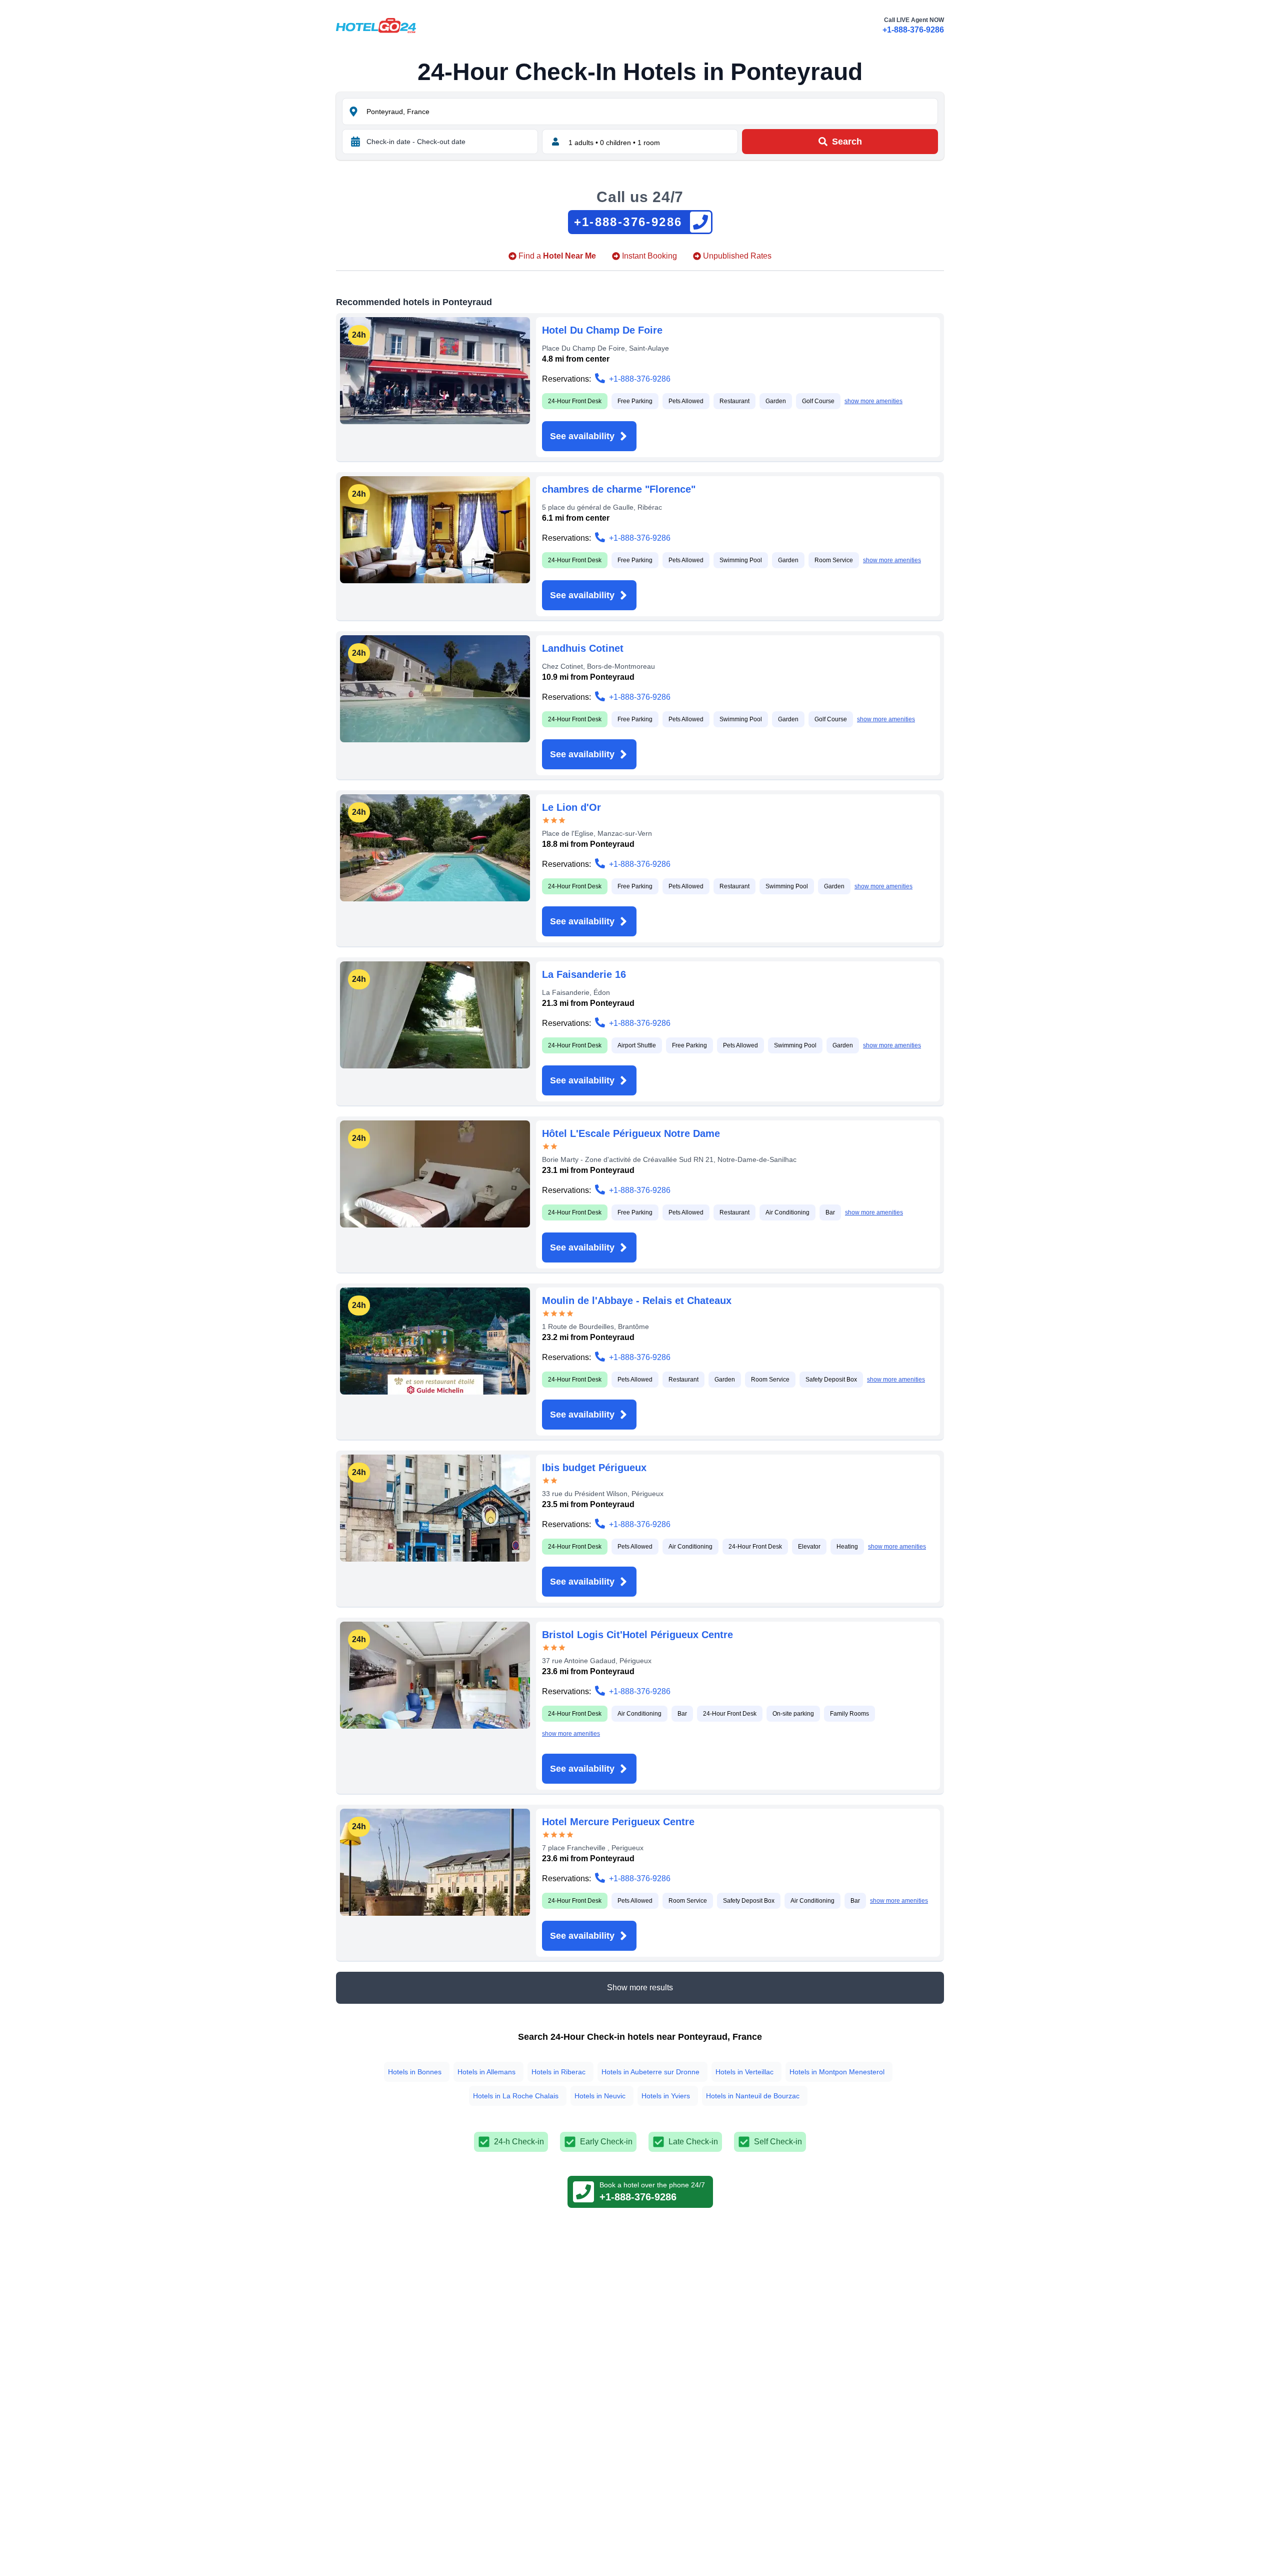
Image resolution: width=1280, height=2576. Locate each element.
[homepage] (376, 26)
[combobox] (651, 112)
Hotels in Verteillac (744, 2072)
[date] (355, 142)
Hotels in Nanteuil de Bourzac (753, 2096)
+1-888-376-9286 (913, 30)
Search (847, 142)
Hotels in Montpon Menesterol (837, 2072)
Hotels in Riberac (558, 2072)
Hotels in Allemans (486, 2072)
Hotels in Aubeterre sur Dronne (650, 2072)
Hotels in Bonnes (415, 2072)
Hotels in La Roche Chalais (516, 2096)
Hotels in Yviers (666, 2096)
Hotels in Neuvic (600, 2096)
